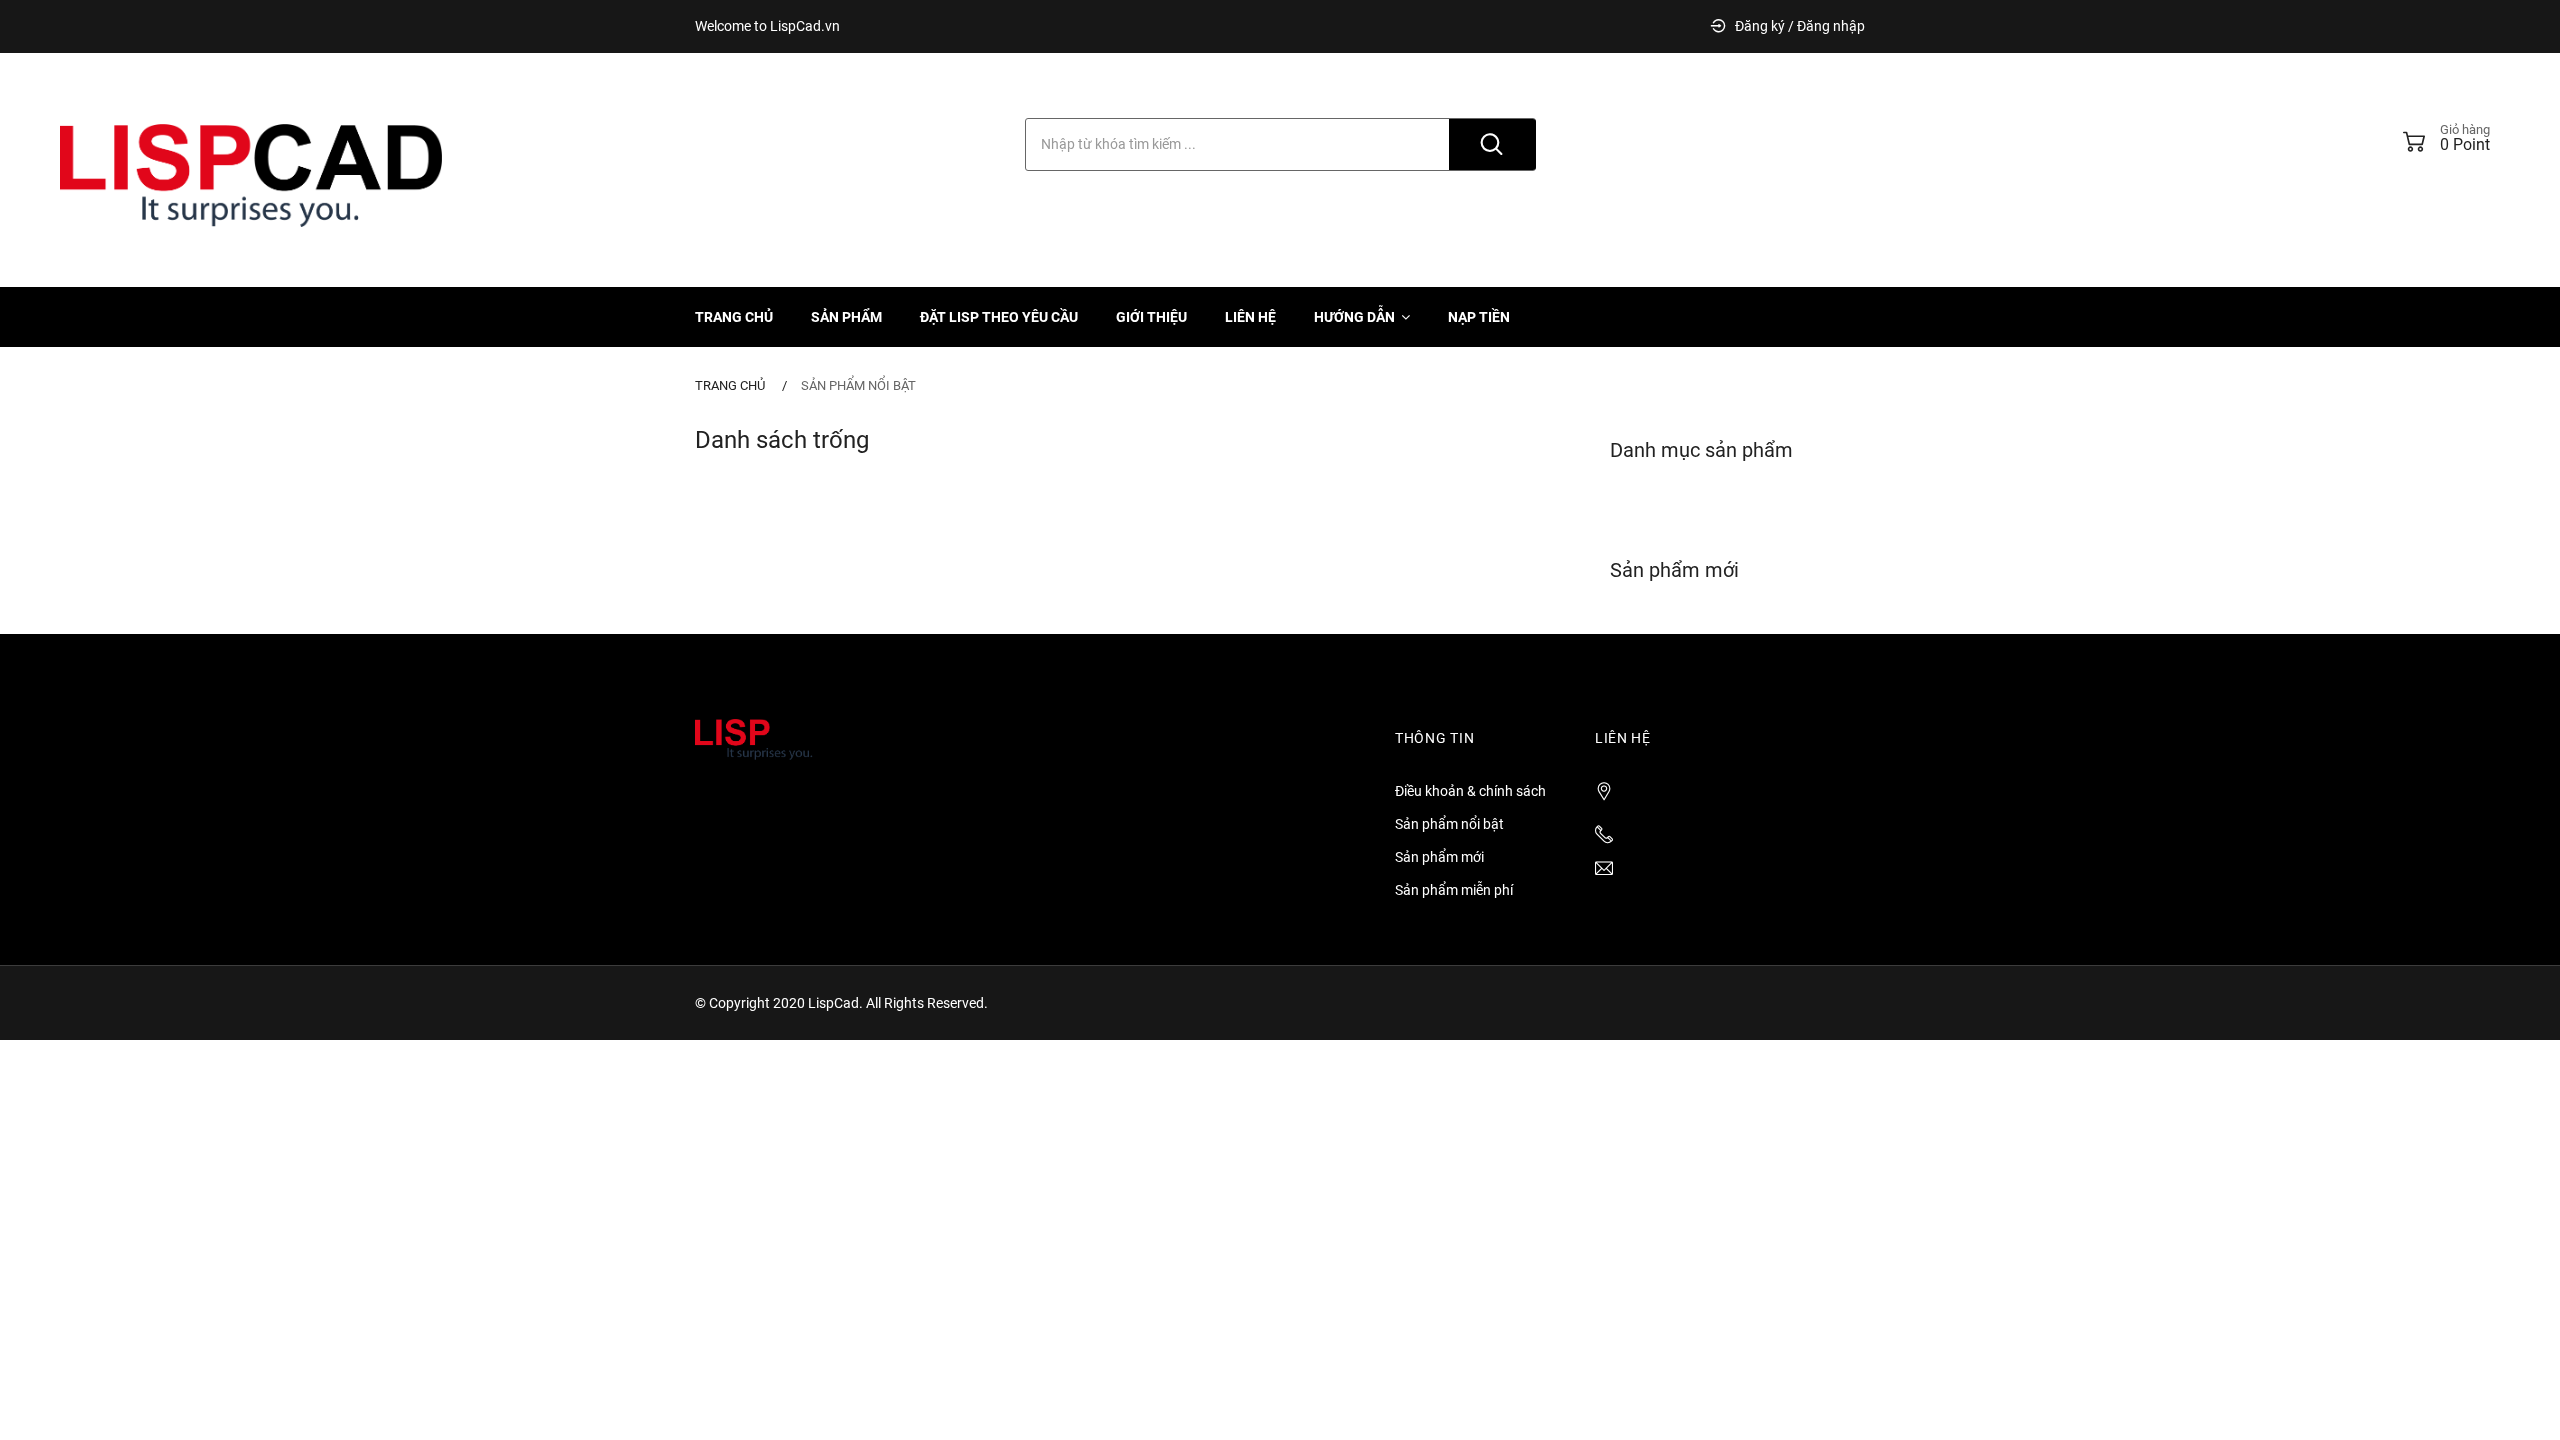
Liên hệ (1250, 317)
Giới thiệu (1151, 317)
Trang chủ (734, 317)
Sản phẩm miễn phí (1454, 890)
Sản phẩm (846, 317)
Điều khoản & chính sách (1470, 791)
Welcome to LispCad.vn (767, 26)
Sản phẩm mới (1439, 857)
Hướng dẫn (1354, 317)
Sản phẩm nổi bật (858, 385)
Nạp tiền (1479, 317)
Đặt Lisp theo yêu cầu (999, 317)
